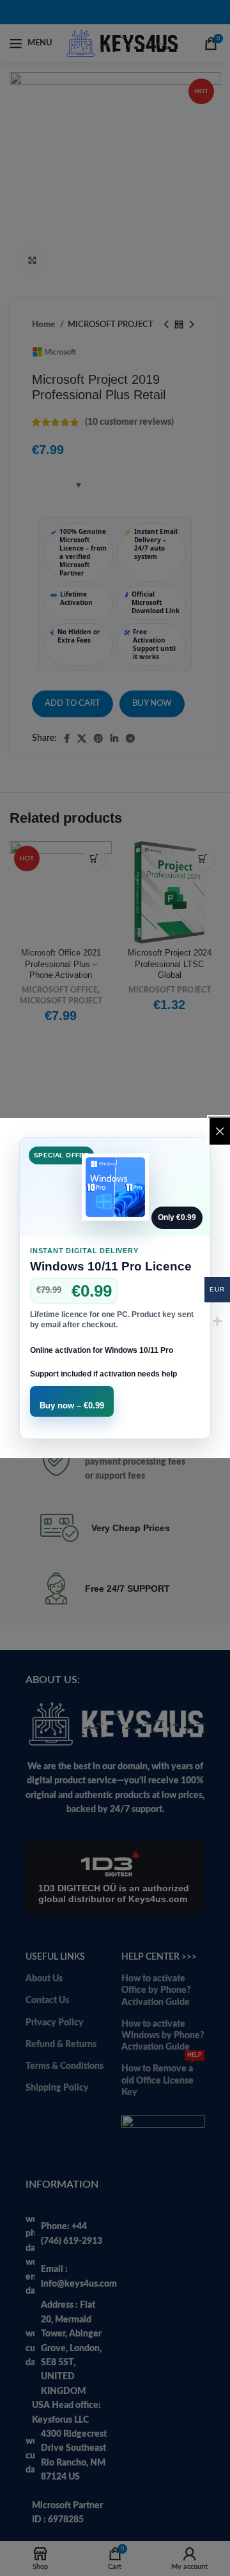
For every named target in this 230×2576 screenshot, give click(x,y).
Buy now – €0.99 (72, 1406)
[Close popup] (220, 1131)
